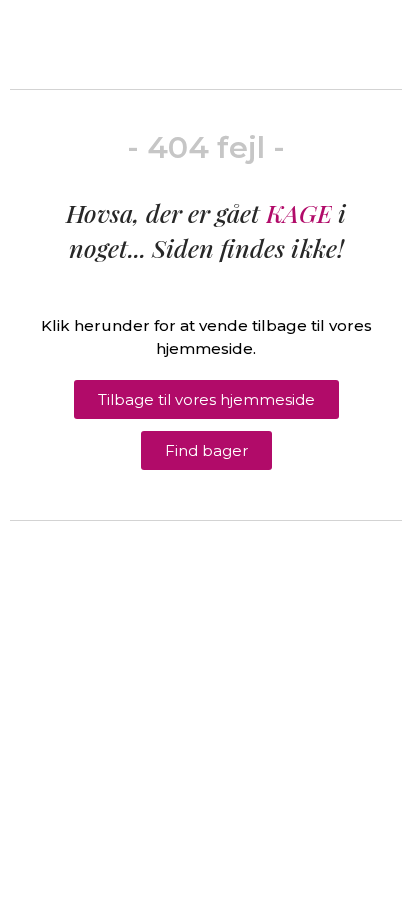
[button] (206, 399)
